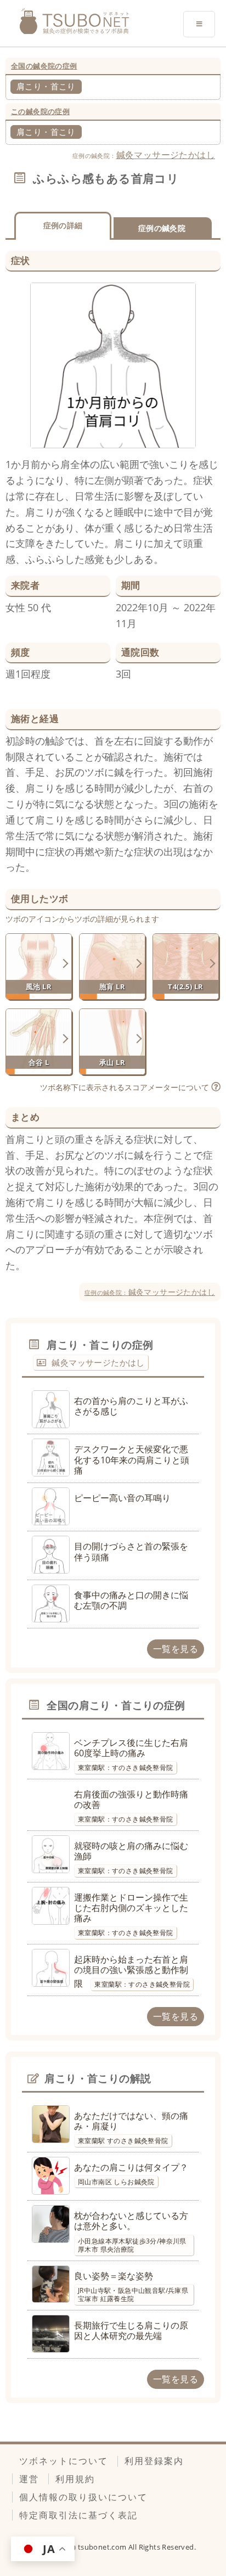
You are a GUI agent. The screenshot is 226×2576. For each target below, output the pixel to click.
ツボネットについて (64, 2461)
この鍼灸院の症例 (40, 111)
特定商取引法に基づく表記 (78, 2515)
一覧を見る (176, 1649)
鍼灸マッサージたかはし (166, 155)
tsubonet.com (103, 2547)
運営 (29, 2479)
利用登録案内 (154, 2461)
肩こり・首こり (46, 86)
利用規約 (75, 2479)
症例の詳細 (63, 225)
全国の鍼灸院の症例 (44, 66)
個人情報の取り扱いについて (83, 2497)
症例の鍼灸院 (162, 228)
